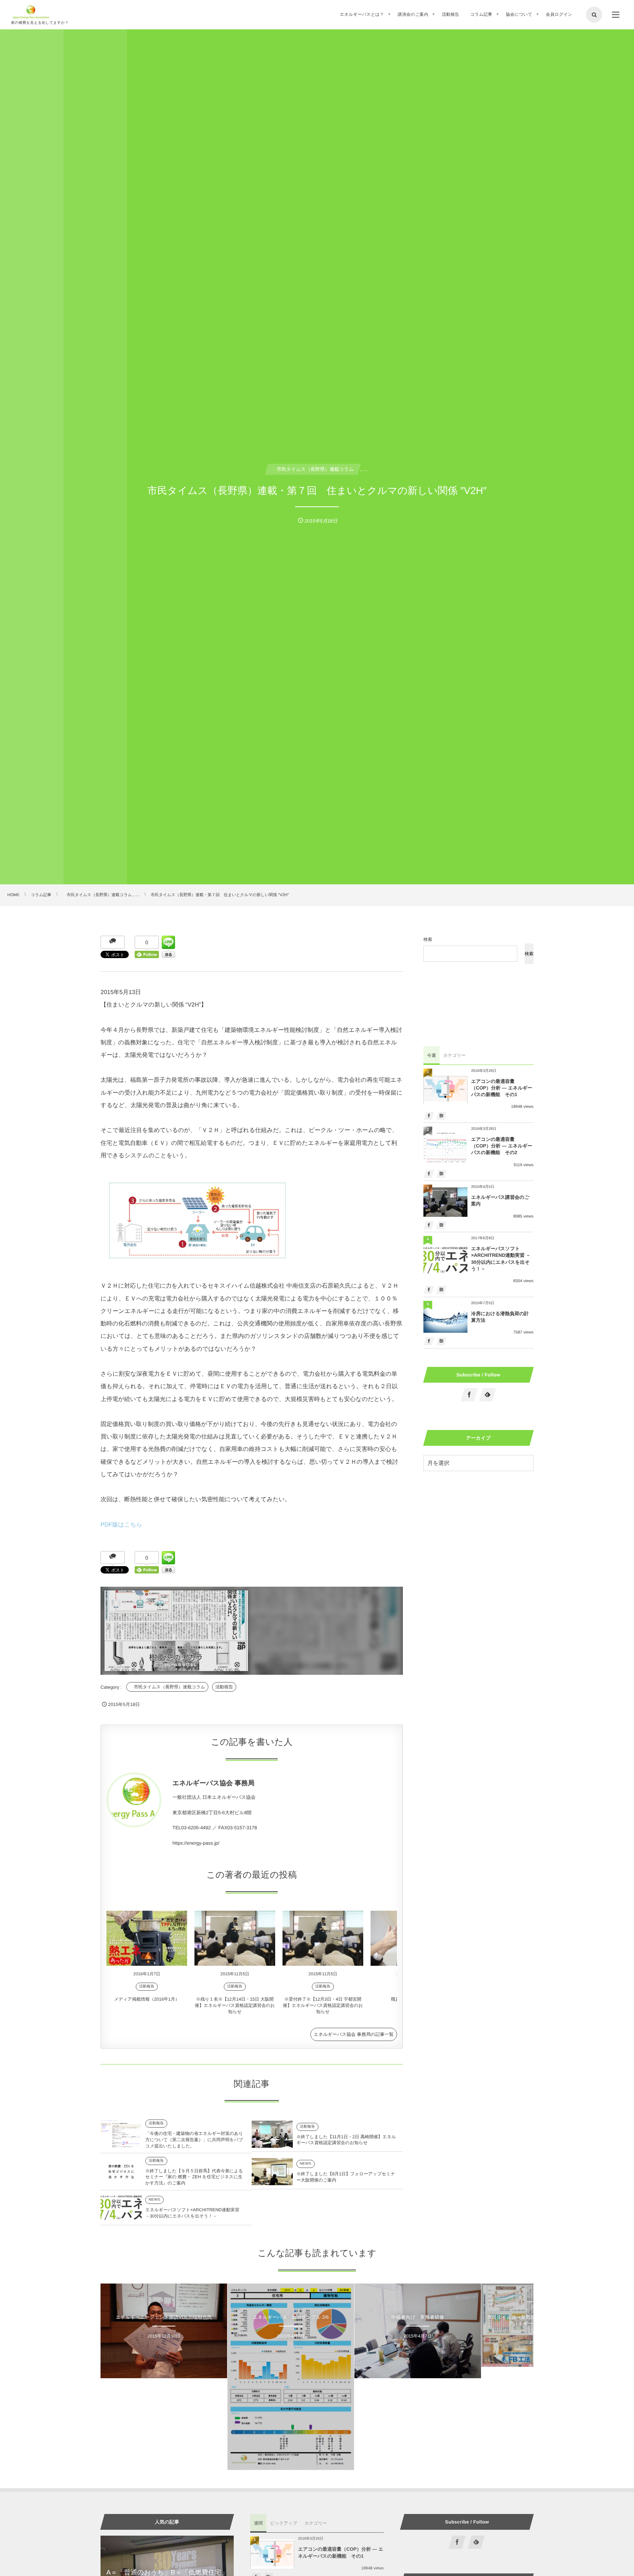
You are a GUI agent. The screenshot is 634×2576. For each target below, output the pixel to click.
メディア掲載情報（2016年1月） (147, 1999)
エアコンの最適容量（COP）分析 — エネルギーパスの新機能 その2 (502, 1146)
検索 (428, 939)
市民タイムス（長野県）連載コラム (167, 1687)
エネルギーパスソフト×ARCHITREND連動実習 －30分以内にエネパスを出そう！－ (501, 1259)
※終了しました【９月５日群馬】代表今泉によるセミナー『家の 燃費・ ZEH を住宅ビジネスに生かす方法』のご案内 (194, 2177)
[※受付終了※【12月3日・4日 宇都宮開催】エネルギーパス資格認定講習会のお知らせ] (323, 1938)
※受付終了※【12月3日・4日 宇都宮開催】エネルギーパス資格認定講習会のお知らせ (323, 2005)
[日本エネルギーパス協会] (31, 12)
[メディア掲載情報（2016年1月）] (147, 1938)
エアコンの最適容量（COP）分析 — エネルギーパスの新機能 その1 (502, 1088)
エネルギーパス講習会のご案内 (500, 1200)
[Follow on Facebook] (470, 1395)
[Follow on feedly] (488, 1395)
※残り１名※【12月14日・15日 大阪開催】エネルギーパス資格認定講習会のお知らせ (235, 2005)
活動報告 (224, 1687)
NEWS (306, 2164)
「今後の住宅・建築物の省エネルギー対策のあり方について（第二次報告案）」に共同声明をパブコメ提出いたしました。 (194, 2140)
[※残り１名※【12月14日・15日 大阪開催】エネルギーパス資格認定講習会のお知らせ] (235, 1938)
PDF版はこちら (121, 1525)
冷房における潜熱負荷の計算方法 (500, 1317)
